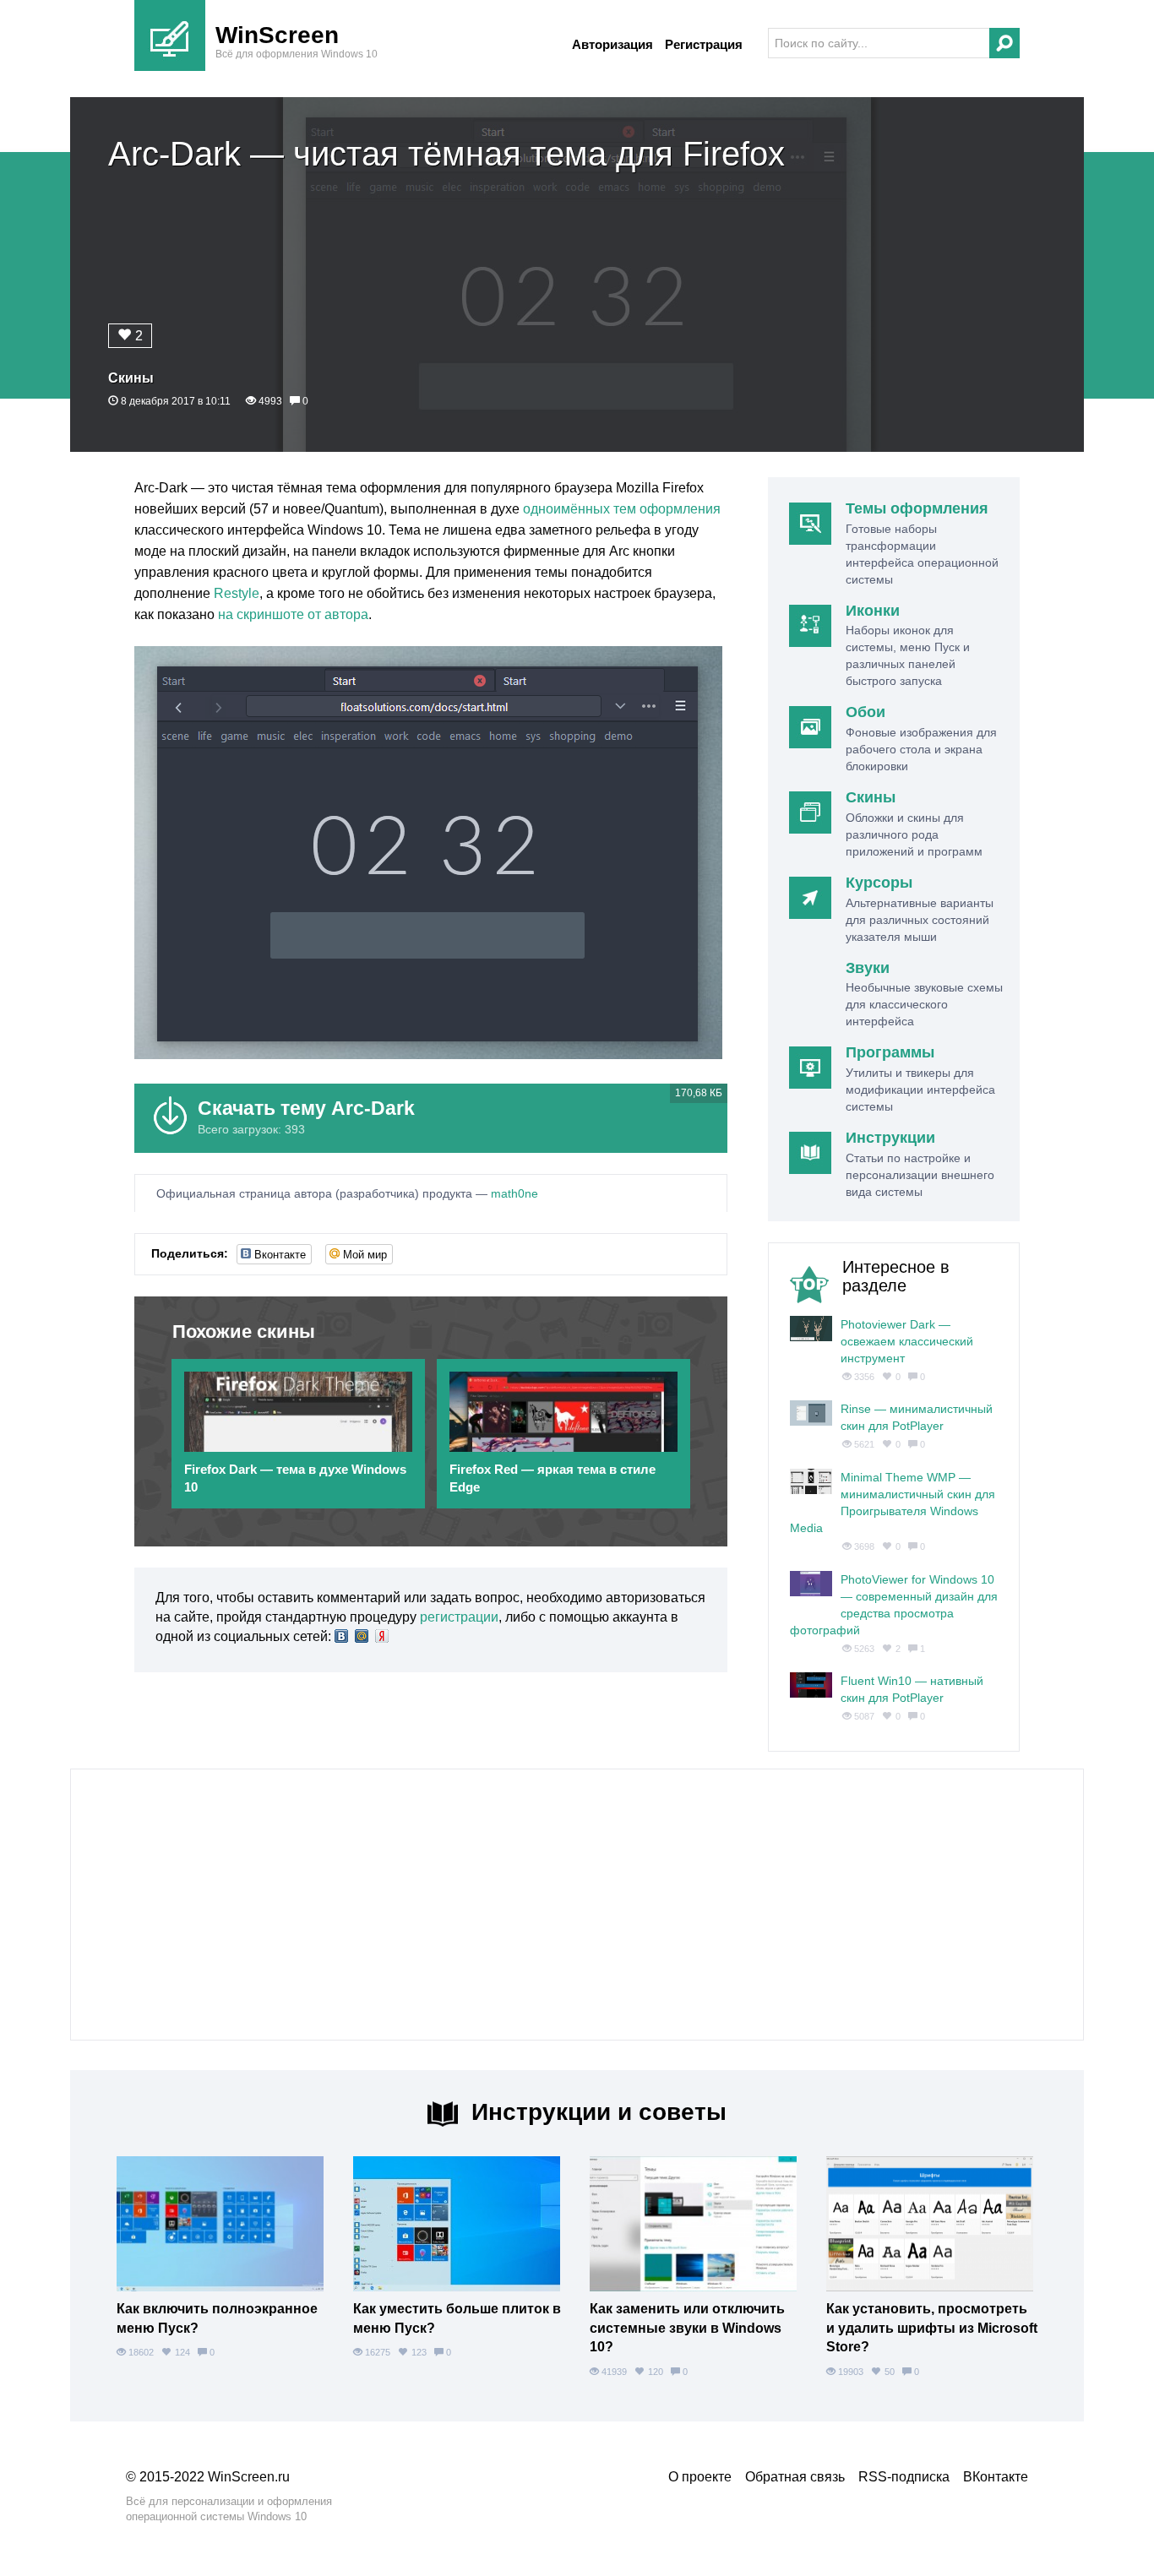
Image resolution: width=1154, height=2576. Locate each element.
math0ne (514, 1193)
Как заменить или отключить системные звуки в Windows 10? (687, 2328)
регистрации (459, 1617)
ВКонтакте (996, 2477)
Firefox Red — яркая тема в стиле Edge (553, 1478)
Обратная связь (795, 2477)
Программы (890, 1052)
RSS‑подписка (904, 2477)
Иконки (873, 611)
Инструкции (890, 1138)
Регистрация (704, 44)
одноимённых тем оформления (622, 509)
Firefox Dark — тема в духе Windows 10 (295, 1478)
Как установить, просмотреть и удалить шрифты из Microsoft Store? (932, 2328)
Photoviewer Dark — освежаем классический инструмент (907, 1341)
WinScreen (277, 35)
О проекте (700, 2477)
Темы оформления (917, 508)
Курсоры (879, 883)
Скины (131, 378)
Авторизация (612, 44)
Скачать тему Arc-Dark (306, 1108)
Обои (865, 712)
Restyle (237, 593)
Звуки (868, 968)
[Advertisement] (577, 1905)
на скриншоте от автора (293, 614)
